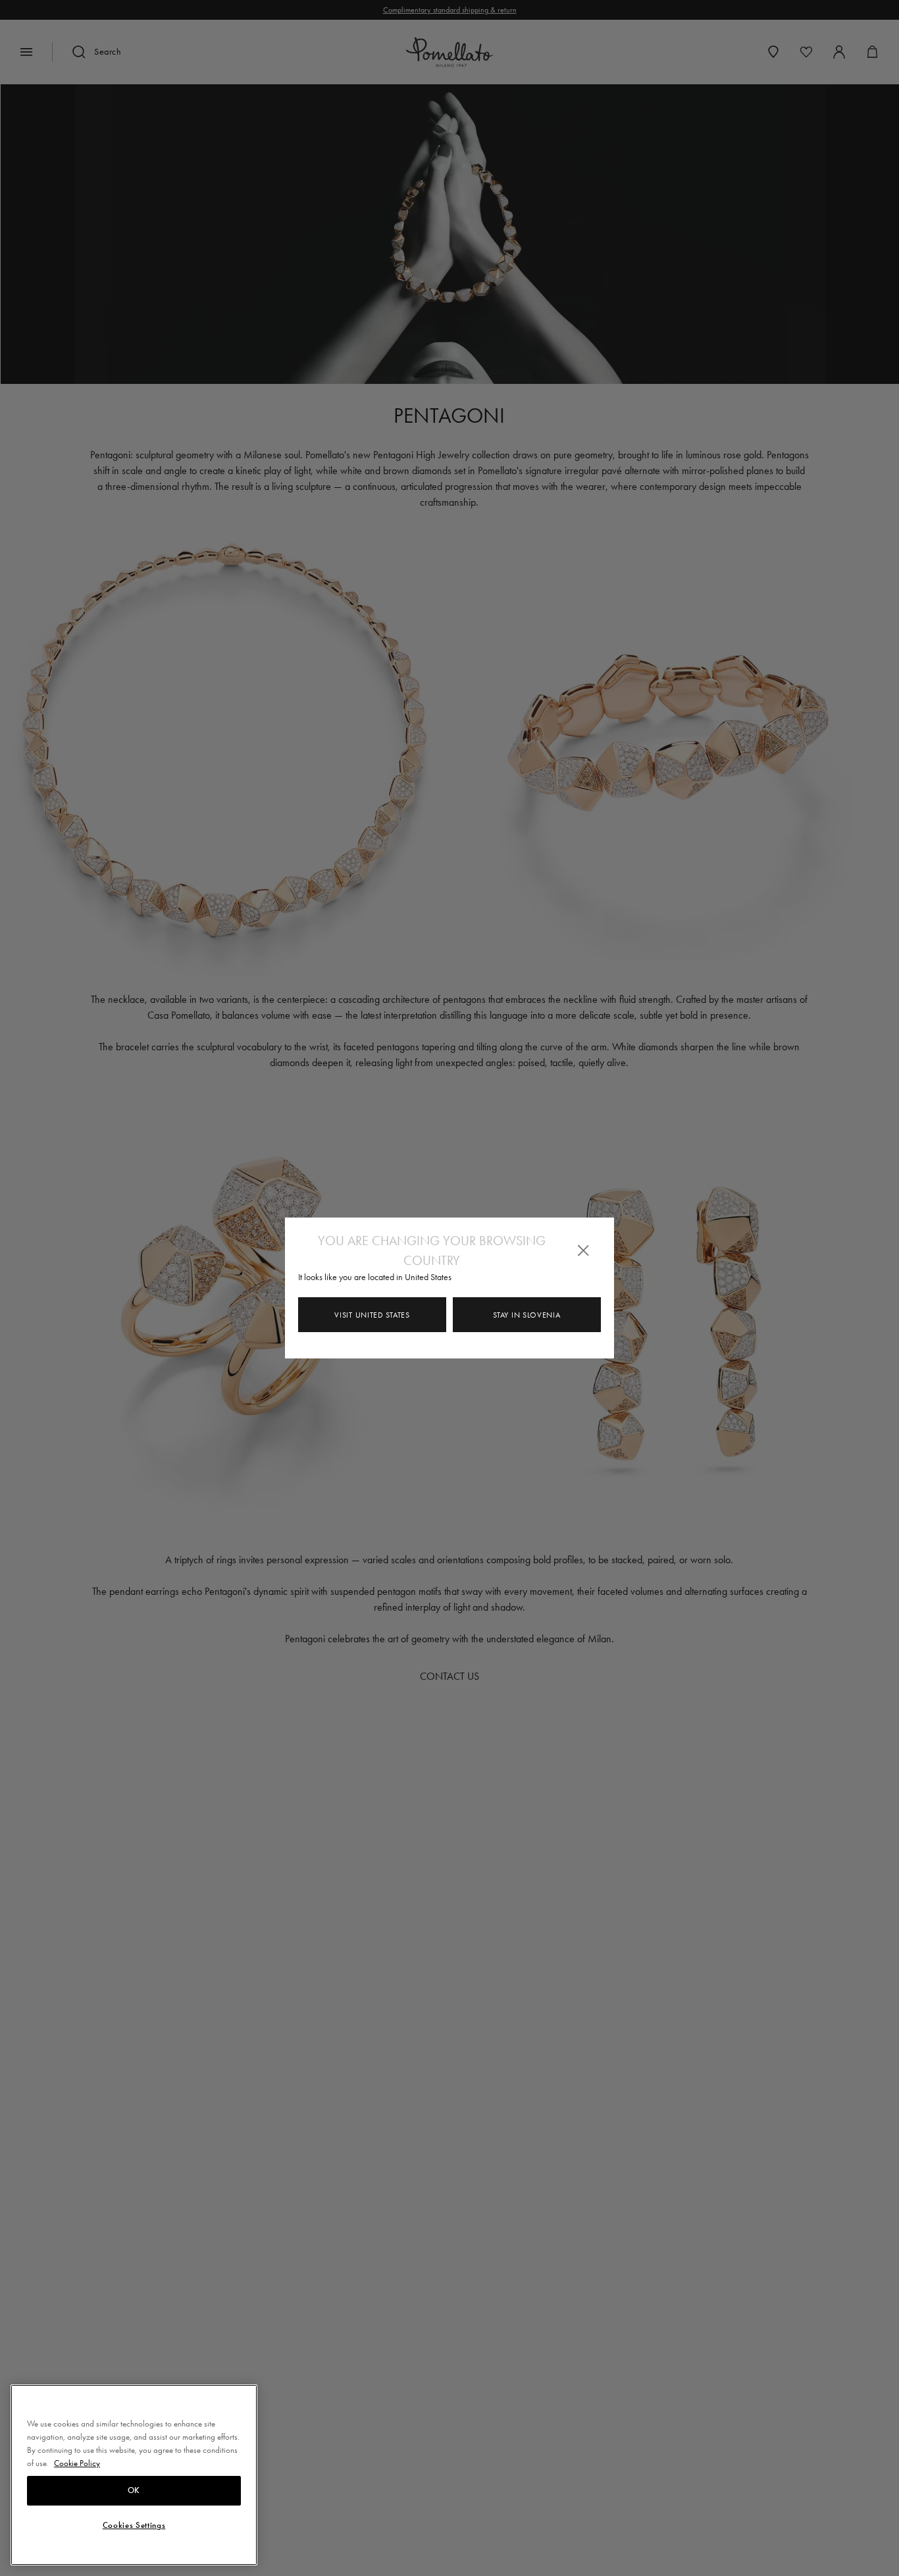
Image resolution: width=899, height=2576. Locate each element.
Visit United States (372, 1315)
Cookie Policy (77, 2462)
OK (134, 2490)
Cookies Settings (134, 2525)
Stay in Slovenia (527, 1315)
